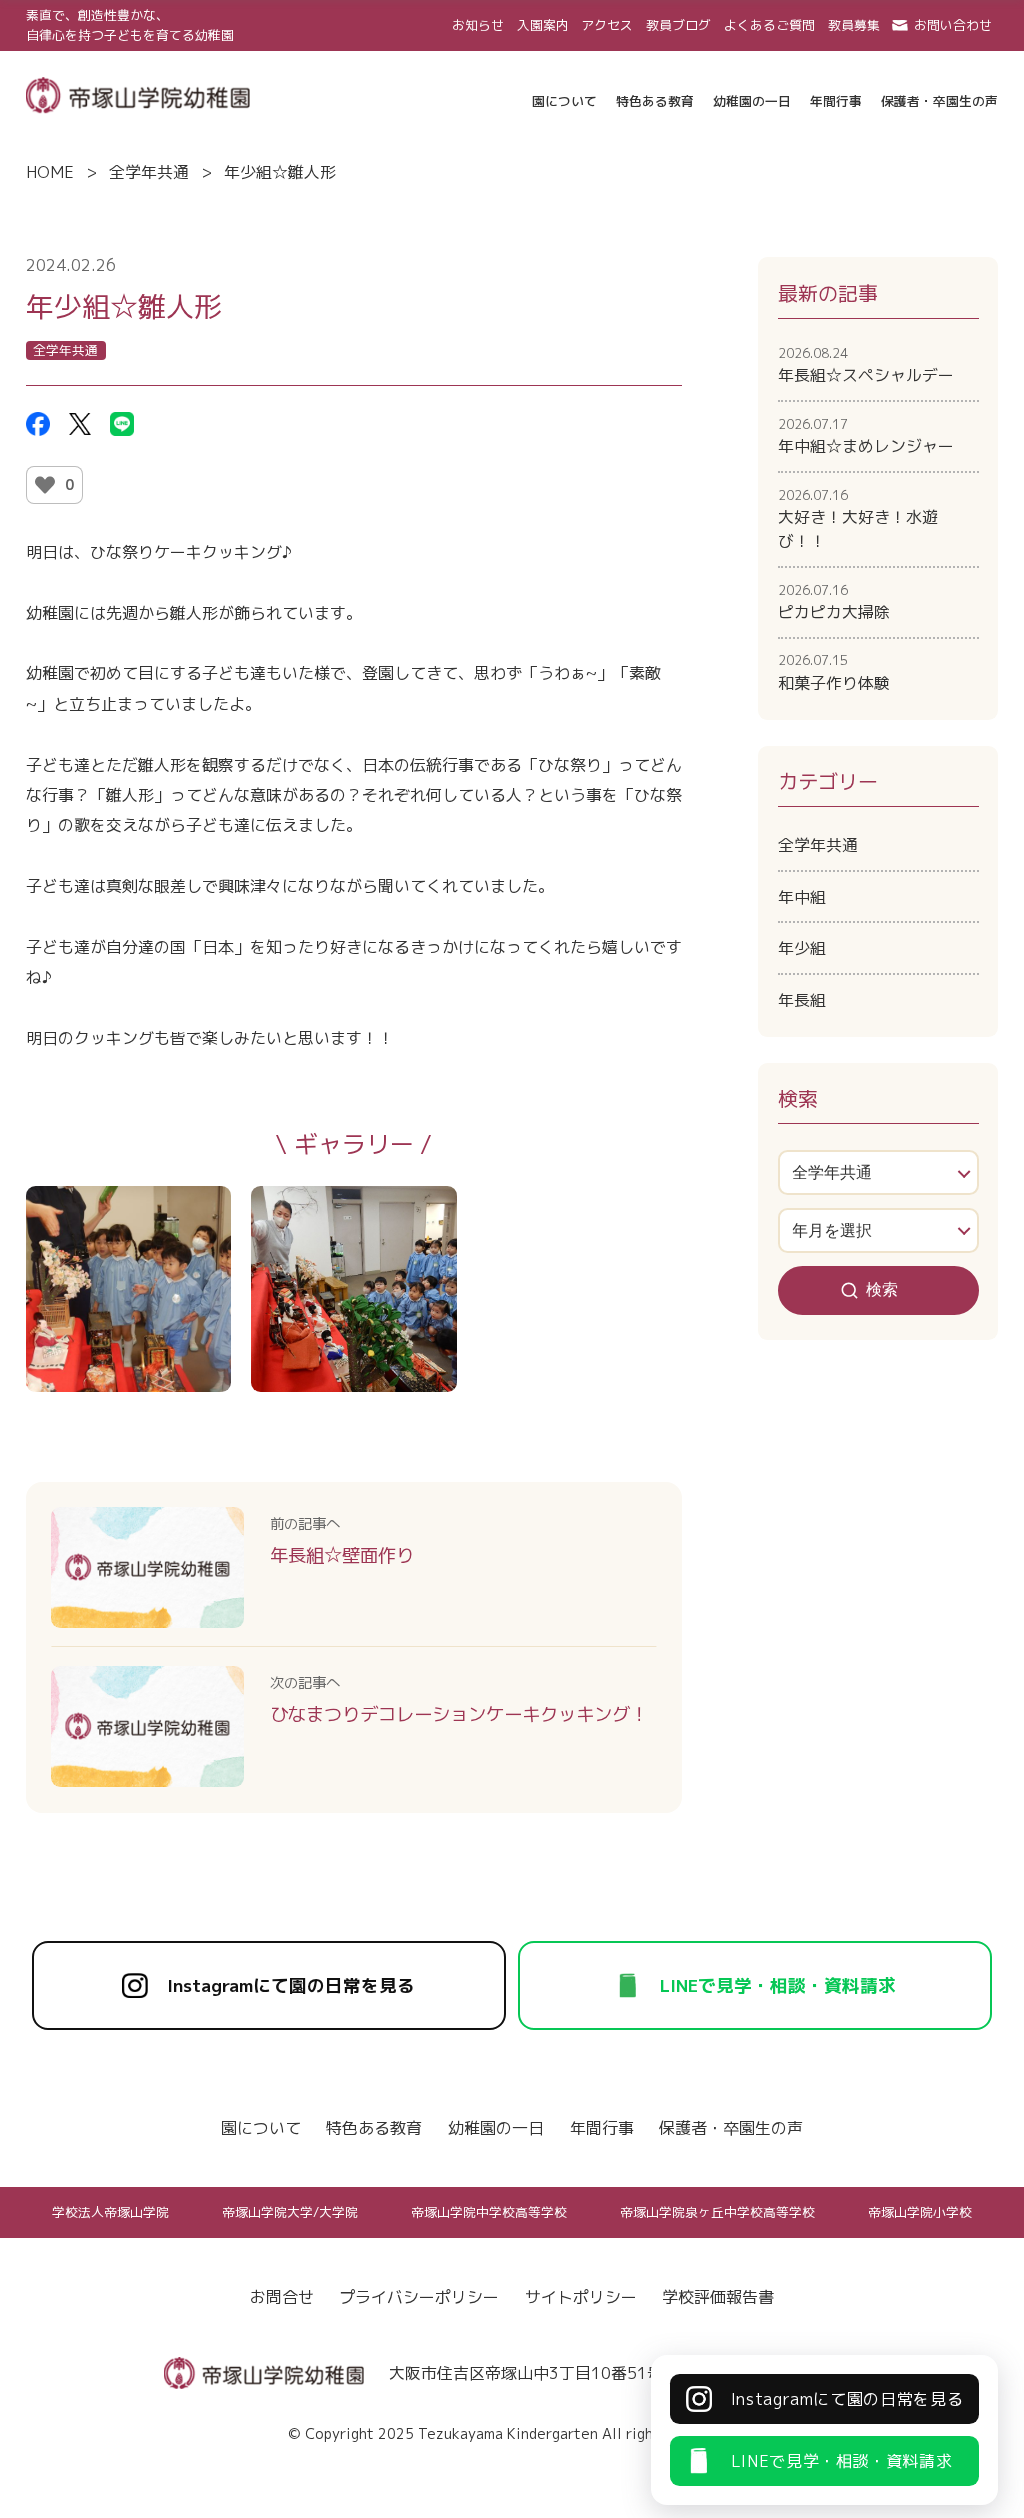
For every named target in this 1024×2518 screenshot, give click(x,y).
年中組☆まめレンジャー (866, 436)
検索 (882, 1289)
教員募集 (854, 25)
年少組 (802, 948)
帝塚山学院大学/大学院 (290, 2212)
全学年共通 (149, 172)
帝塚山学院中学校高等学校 (489, 2212)
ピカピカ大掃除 (834, 602)
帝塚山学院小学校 (920, 2212)
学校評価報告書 (718, 2297)
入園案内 (543, 25)
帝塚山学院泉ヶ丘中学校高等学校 (717, 2212)
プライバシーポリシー (419, 2297)
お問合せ (282, 2297)
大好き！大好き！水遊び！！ (858, 519)
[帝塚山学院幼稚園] (138, 93)
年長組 (802, 1000)
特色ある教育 (374, 2128)
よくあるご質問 (769, 25)
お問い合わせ (953, 25)
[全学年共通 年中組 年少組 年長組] (879, 1172)
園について (261, 2128)
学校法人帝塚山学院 (110, 2212)
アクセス (607, 25)
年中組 (802, 897)
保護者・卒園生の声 (731, 2128)
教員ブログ (678, 25)
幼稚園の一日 (496, 2128)
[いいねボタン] (45, 485)
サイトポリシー (581, 2297)
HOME (50, 172)
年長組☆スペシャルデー (866, 365)
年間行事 (602, 2128)
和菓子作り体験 (834, 672)
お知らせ (478, 25)
